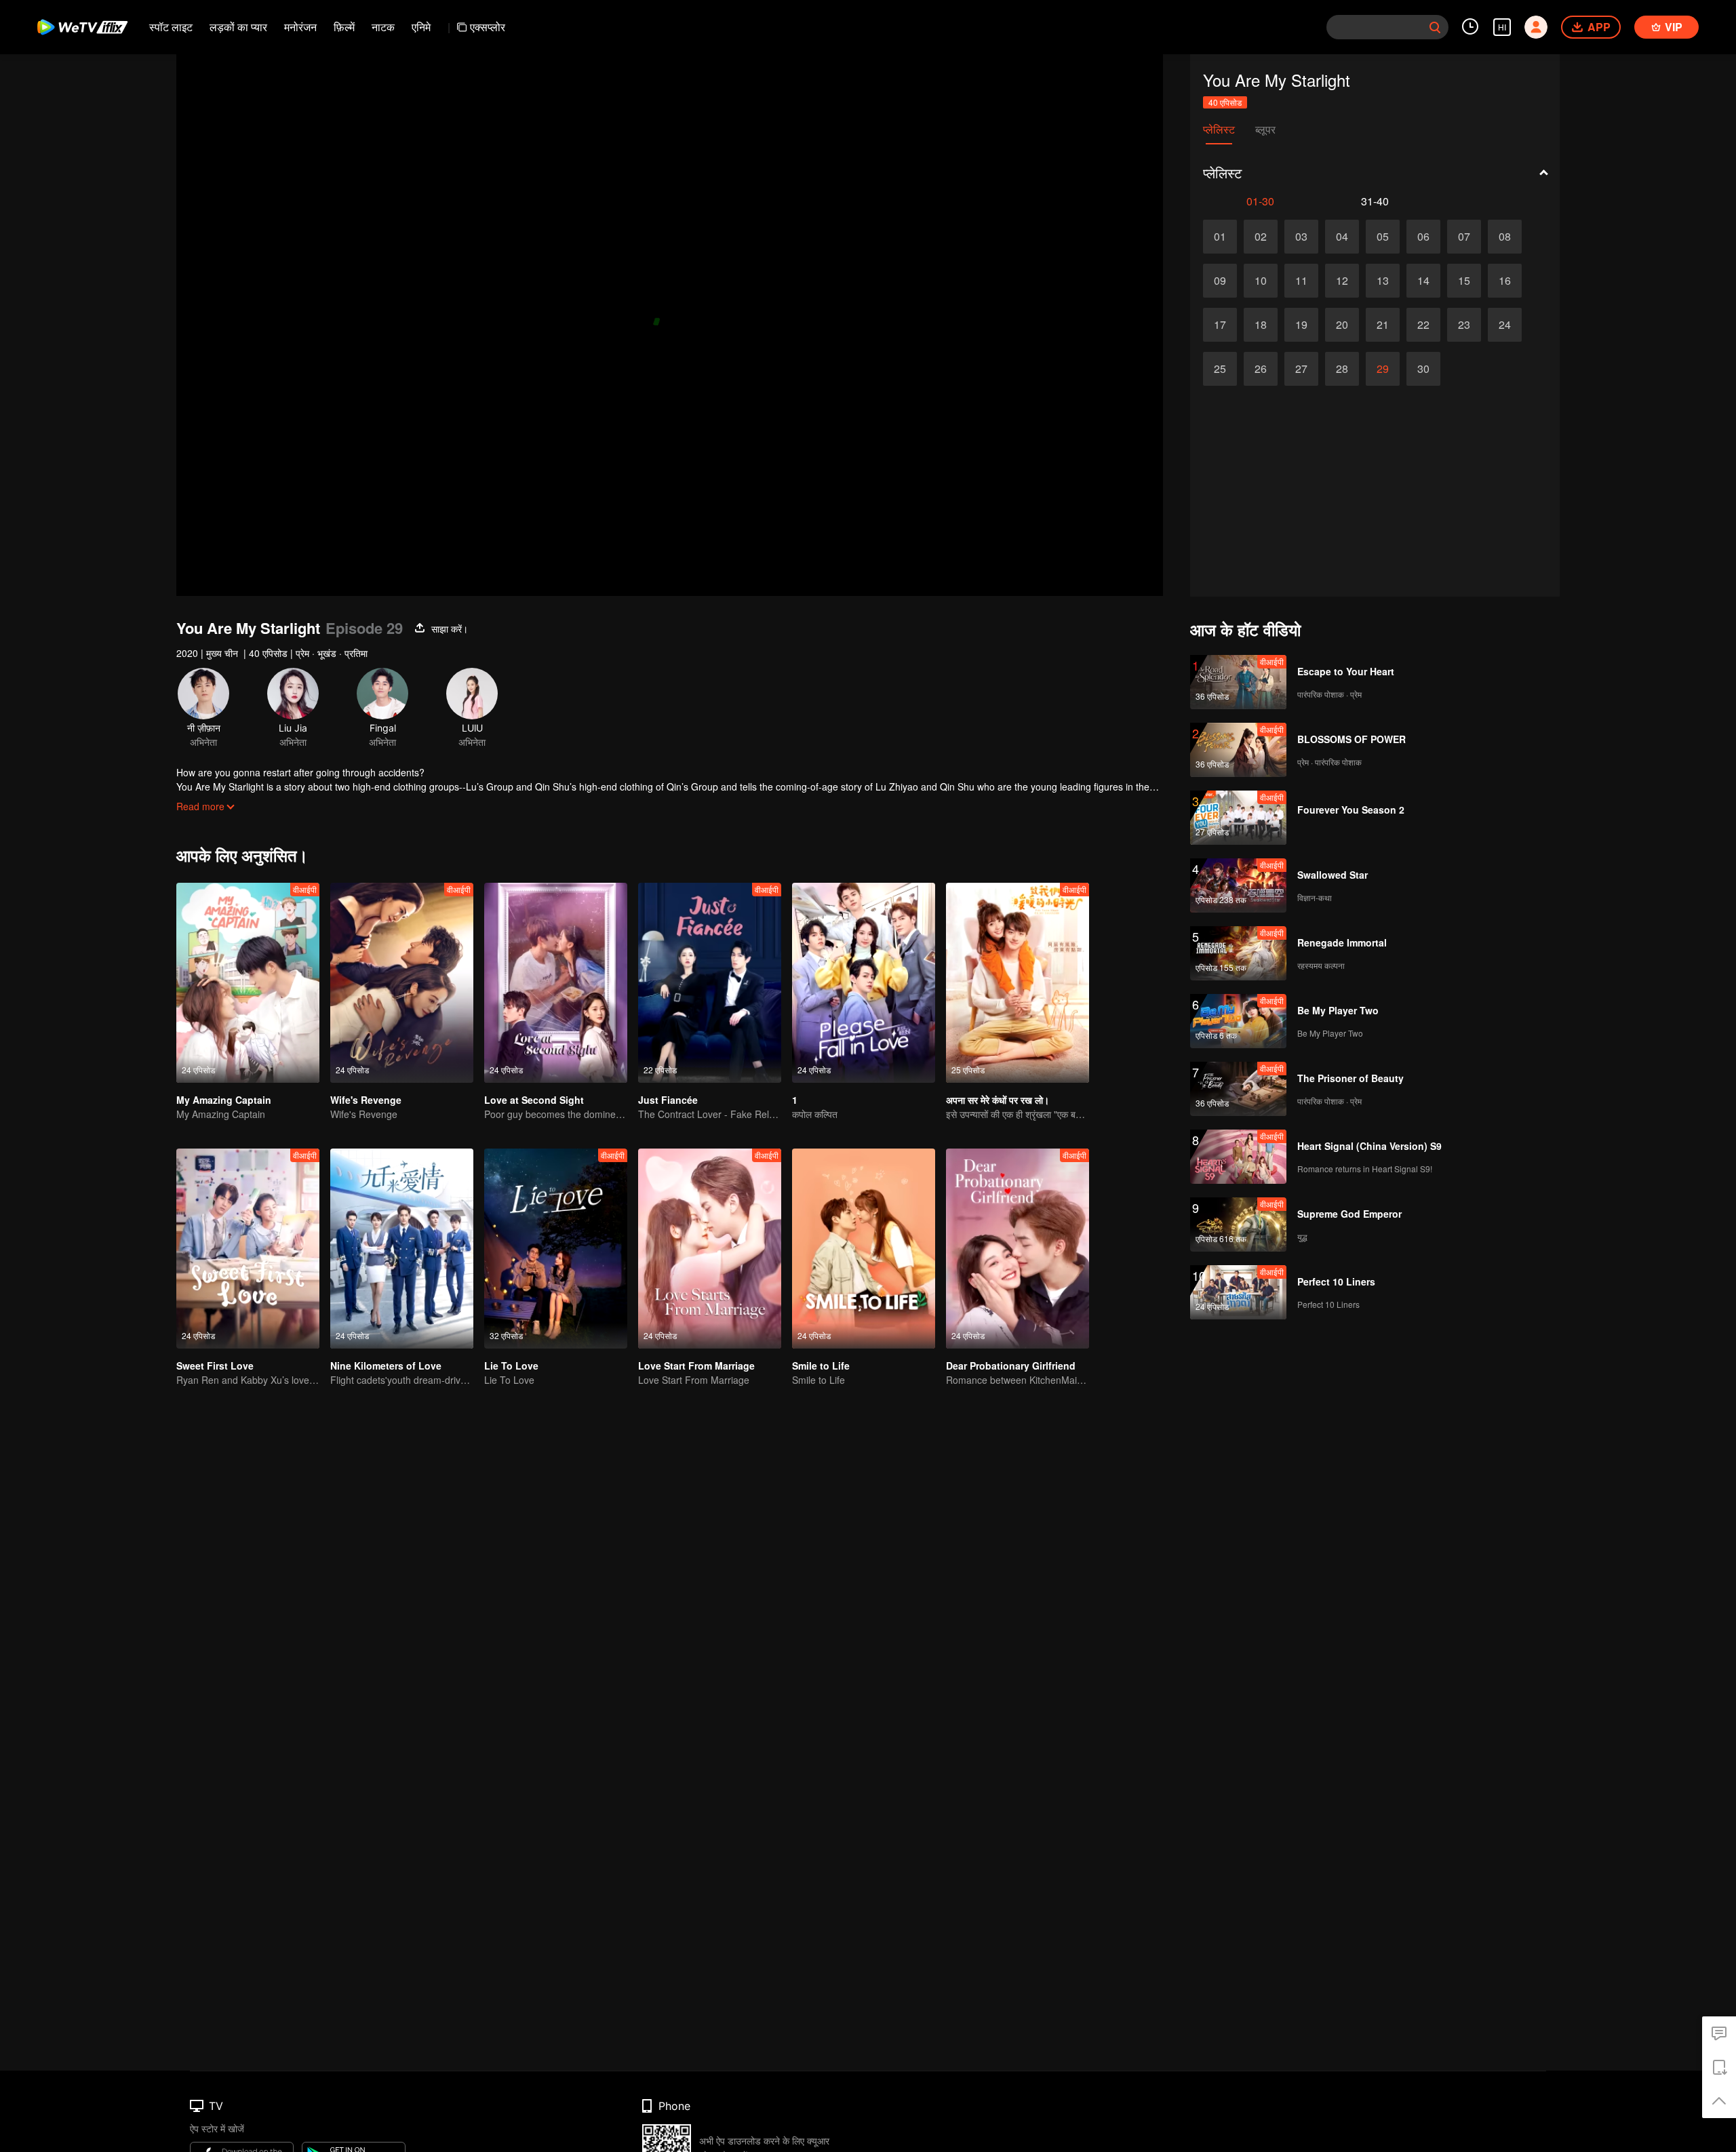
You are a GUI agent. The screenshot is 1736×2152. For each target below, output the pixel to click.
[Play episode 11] (1301, 281)
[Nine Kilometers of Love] (402, 1249)
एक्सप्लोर (488, 27)
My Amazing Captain (224, 1100)
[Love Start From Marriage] (710, 1249)
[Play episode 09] (1220, 281)
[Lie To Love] (556, 1249)
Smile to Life (821, 1366)
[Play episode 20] (1342, 325)
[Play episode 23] (1464, 325)
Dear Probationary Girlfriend (1011, 1366)
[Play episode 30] (1423, 369)
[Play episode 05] (1383, 237)
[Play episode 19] (1301, 325)
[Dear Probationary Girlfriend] (1018, 1249)
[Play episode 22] (1423, 325)
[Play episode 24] (1505, 325)
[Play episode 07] (1464, 237)
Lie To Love (511, 1366)
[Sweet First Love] (248, 1249)
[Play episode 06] (1423, 237)
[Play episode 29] (1383, 369)
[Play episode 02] (1261, 237)
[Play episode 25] (1220, 369)
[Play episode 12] (1342, 281)
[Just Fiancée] (710, 983)
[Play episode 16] (1505, 281)
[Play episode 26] (1261, 369)
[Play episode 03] (1301, 237)
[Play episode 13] (1383, 281)
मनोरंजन (300, 27)
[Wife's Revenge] (402, 983)
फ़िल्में (344, 27)
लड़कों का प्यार (238, 27)
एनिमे (421, 27)
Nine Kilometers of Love (386, 1366)
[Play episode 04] (1342, 237)
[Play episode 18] (1261, 325)
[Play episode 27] (1301, 369)
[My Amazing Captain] (248, 983)
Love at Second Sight (534, 1100)
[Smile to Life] (864, 1249)
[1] (864, 983)
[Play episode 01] (1220, 237)
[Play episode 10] (1261, 281)
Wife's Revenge (366, 1100)
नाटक (383, 27)
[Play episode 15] (1464, 281)
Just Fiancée (668, 1100)
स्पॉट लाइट (171, 27)
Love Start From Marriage (696, 1366)
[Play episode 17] (1220, 325)
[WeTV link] (83, 27)
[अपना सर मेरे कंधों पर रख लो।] (1018, 983)
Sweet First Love (215, 1366)
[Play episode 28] (1342, 369)
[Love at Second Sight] (556, 983)
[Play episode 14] (1423, 281)
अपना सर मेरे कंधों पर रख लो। (998, 1100)
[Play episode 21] (1383, 325)
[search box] (1435, 27)
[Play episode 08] (1505, 237)
